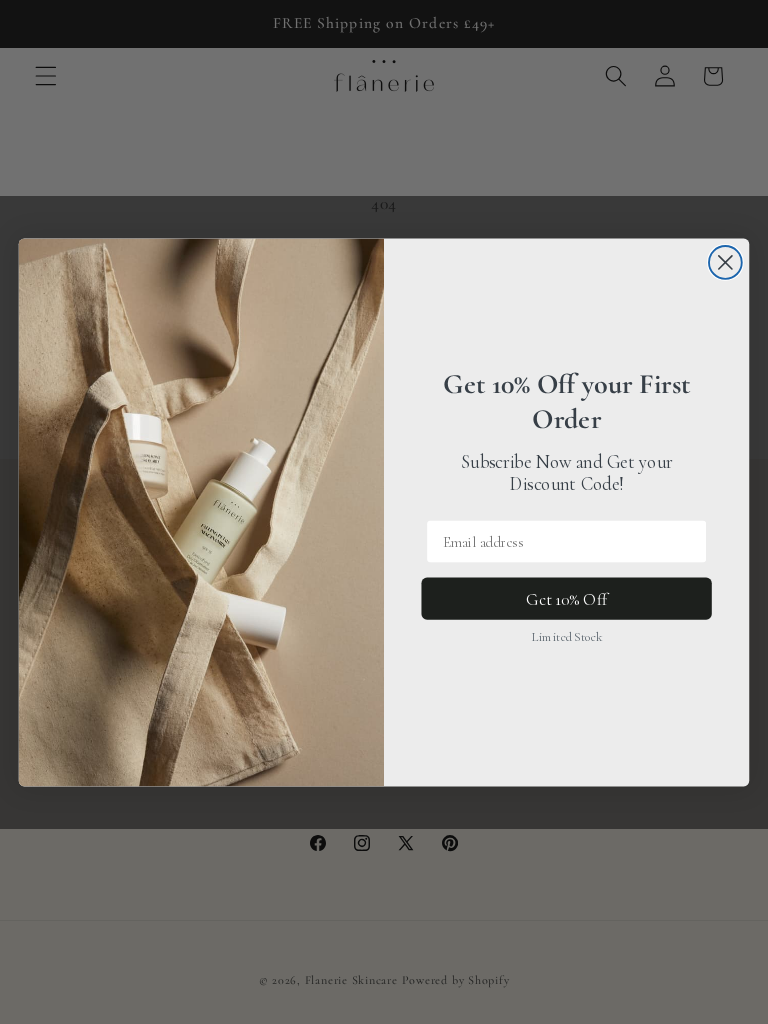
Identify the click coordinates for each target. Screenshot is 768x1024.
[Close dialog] (725, 262)
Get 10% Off (566, 598)
